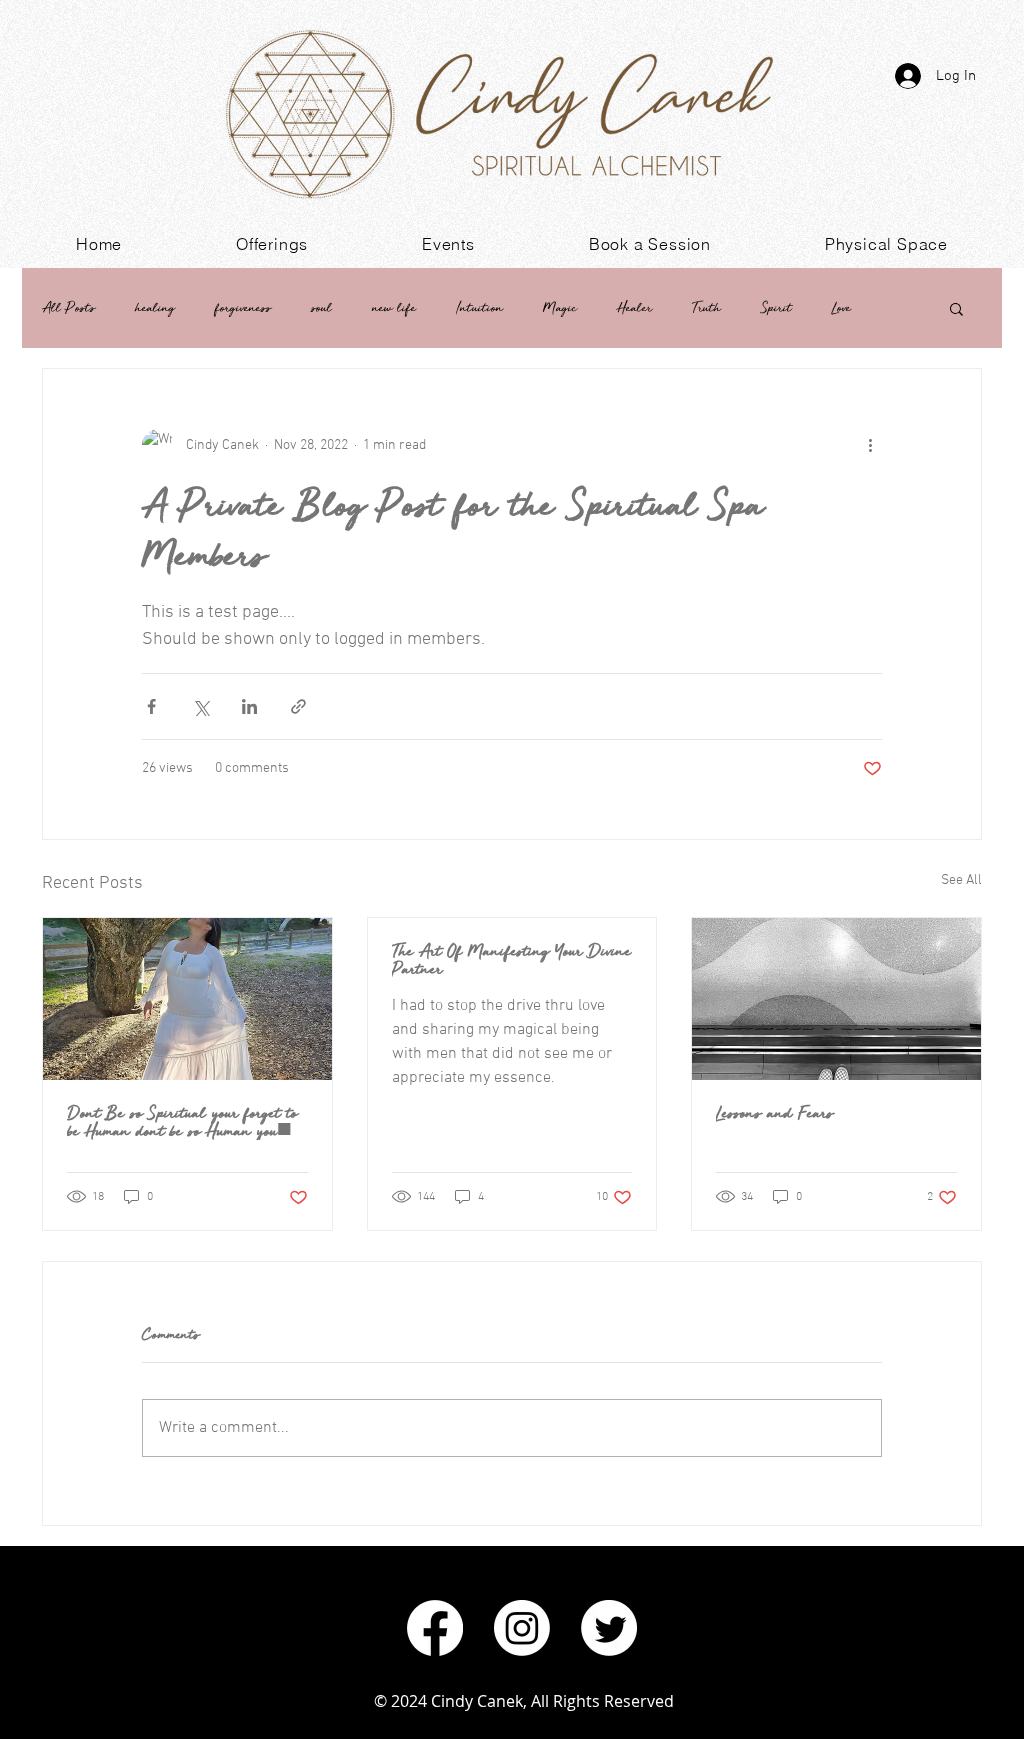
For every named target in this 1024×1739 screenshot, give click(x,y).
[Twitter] (609, 1628)
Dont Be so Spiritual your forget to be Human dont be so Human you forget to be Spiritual (182, 1122)
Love (841, 307)
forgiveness (243, 307)
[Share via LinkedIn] (249, 706)
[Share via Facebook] (151, 706)
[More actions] (870, 445)
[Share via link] (298, 706)
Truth (706, 307)
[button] (272, 244)
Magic (560, 307)
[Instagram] (522, 1628)
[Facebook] (435, 1628)
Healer (634, 307)
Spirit (776, 307)
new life (394, 307)
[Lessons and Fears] (836, 999)
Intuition (479, 307)
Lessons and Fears (774, 1113)
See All (961, 880)
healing (155, 307)
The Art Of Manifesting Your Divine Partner (511, 960)
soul (321, 307)
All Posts (68, 307)
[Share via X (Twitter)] (200, 706)
